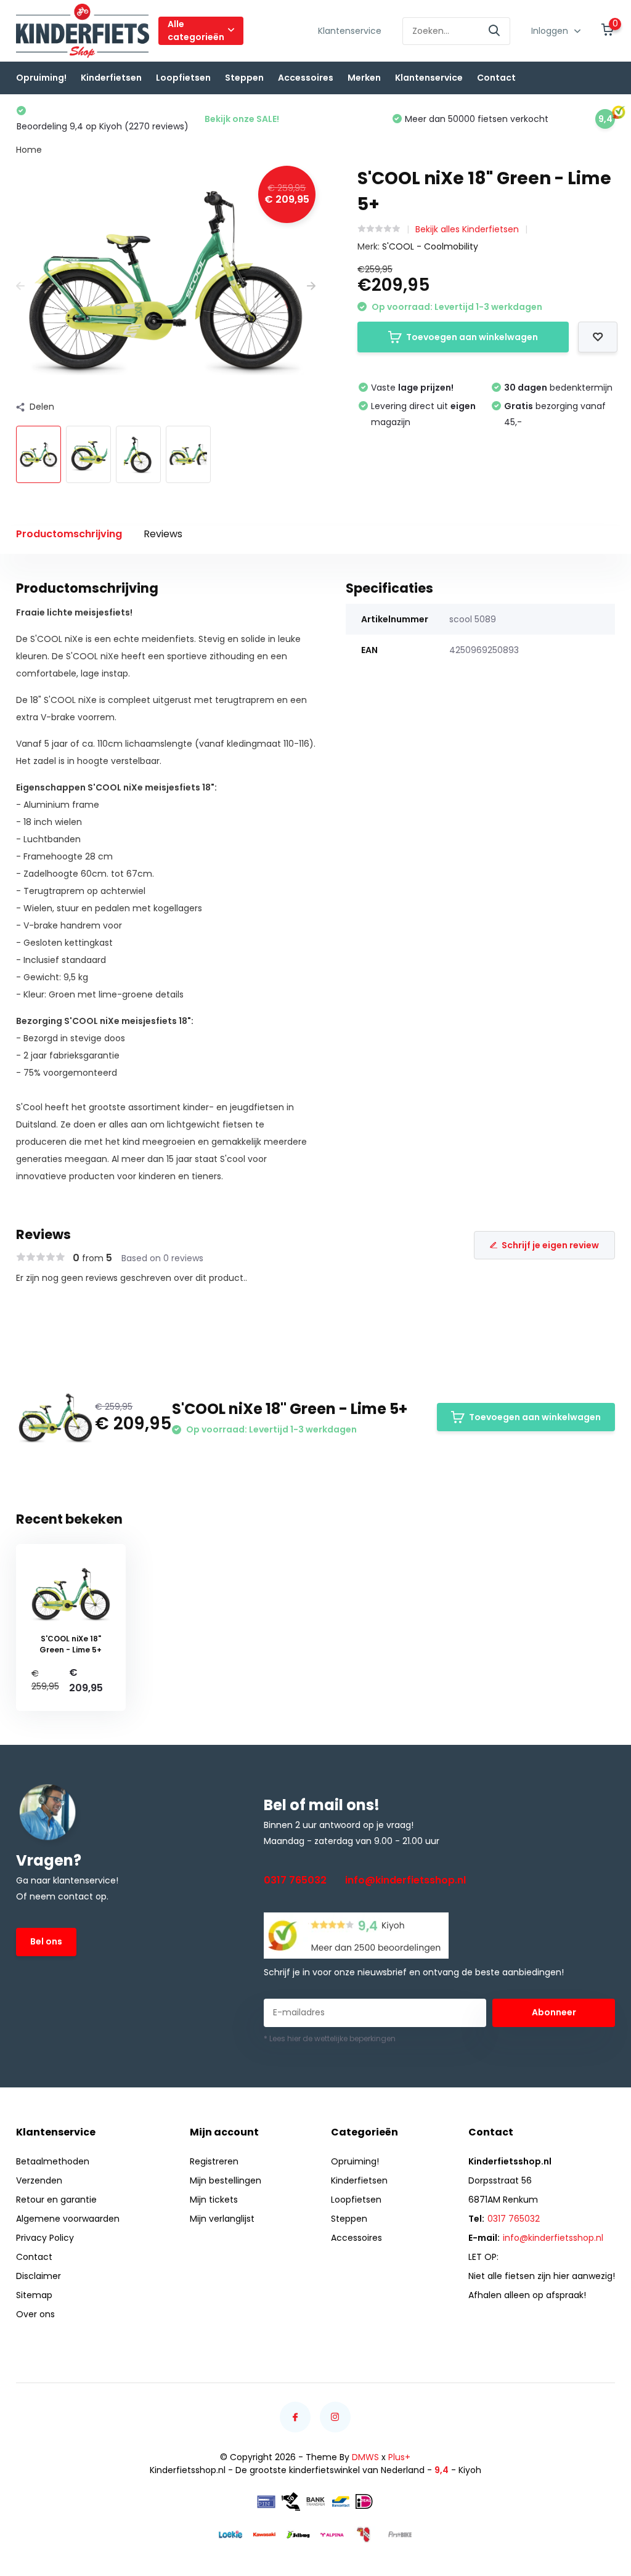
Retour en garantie (56, 2200)
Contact (496, 78)
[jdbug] (298, 2534)
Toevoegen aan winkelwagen (472, 337)
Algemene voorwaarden (68, 2219)
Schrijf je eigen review (550, 1245)
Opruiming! (41, 78)
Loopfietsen (183, 78)
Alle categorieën (196, 30)
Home (29, 150)
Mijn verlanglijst (222, 2219)
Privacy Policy (45, 2238)
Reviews (163, 534)
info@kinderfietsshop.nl (405, 1880)
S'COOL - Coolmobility (430, 246)
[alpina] (332, 2534)
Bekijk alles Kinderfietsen (467, 229)
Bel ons (46, 1941)
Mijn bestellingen (226, 2180)
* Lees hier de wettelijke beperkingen (330, 2038)
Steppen (244, 78)
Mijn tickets (214, 2200)
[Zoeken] (495, 31)
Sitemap (34, 2295)
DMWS (365, 2457)
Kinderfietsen (111, 78)
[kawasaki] (264, 2534)
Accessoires (306, 78)
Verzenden (39, 2180)
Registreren (214, 2161)
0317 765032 (295, 1880)
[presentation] (20, 286)
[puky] (366, 2534)
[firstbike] (400, 2534)
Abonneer (554, 2012)
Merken (364, 78)
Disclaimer (39, 2276)
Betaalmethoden (53, 2161)
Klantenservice (350, 31)
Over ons (35, 2314)
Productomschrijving (69, 534)
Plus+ (399, 2457)
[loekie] (230, 2534)
